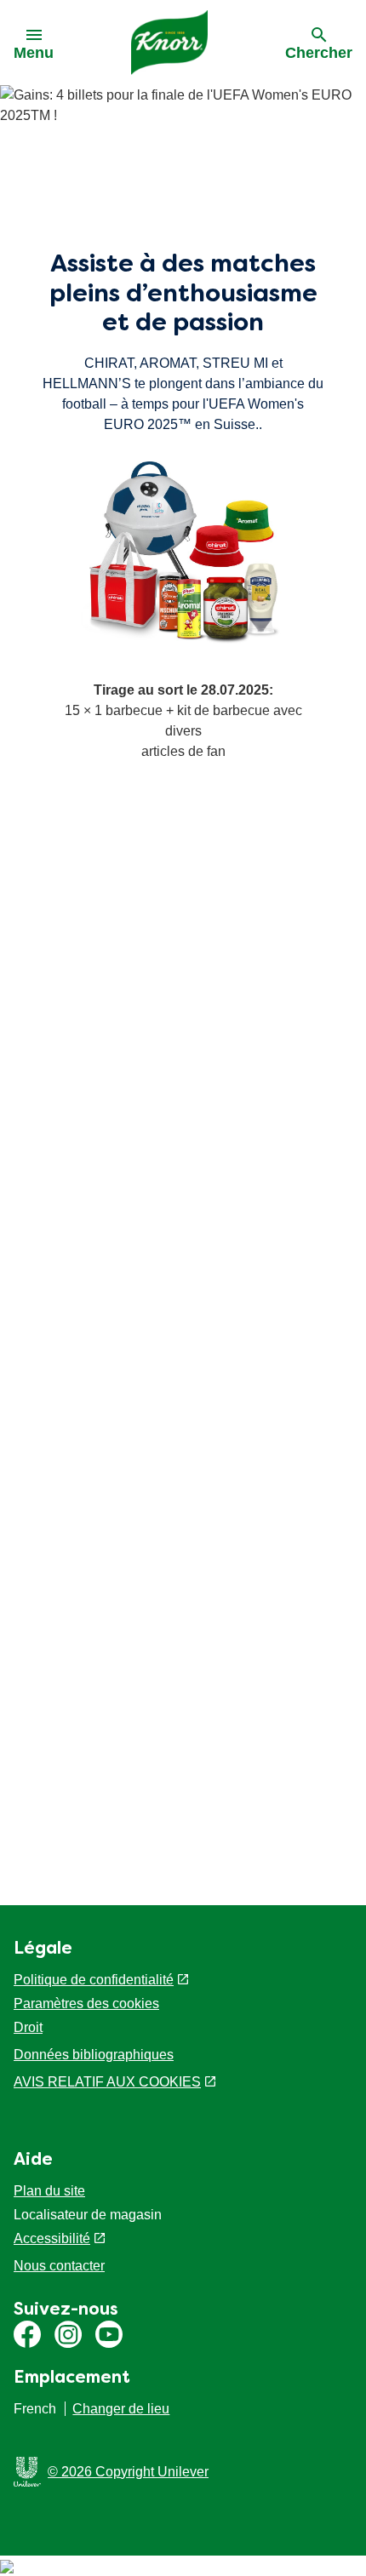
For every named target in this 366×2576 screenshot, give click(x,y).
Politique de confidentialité (94, 1980)
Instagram (68, 2334)
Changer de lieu (121, 2409)
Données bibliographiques (94, 2055)
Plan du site (49, 2191)
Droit (28, 2027)
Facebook (27, 2334)
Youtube (109, 2334)
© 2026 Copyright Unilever (128, 2472)
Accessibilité (52, 2238)
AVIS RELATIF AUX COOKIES (107, 2082)
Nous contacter (59, 2266)
